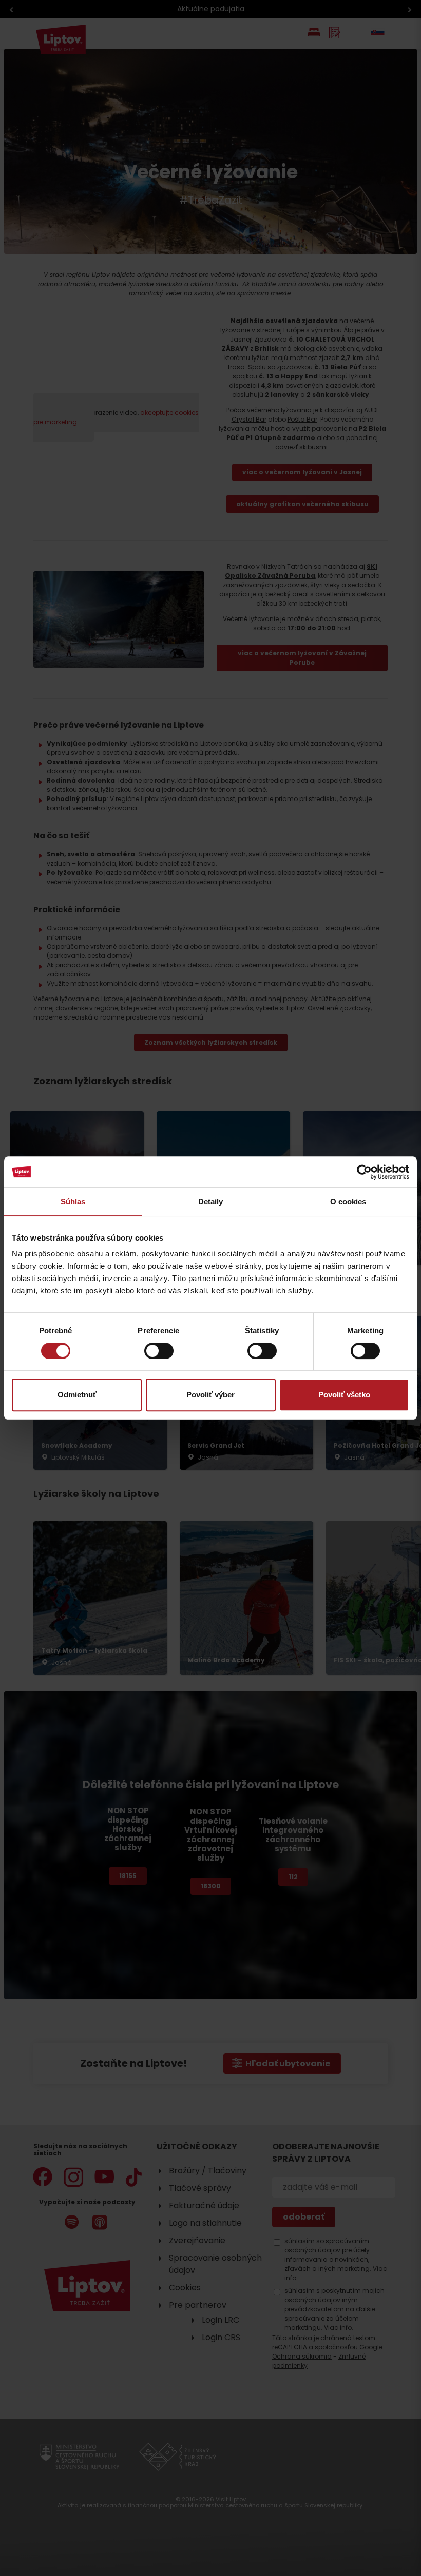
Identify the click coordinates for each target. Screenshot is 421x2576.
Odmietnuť (77, 1395)
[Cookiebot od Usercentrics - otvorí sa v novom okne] (364, 1172)
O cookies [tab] (348, 1201)
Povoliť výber (210, 1395)
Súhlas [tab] (73, 1201)
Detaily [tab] (211, 1201)
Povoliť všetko (344, 1395)
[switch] (159, 1351)
